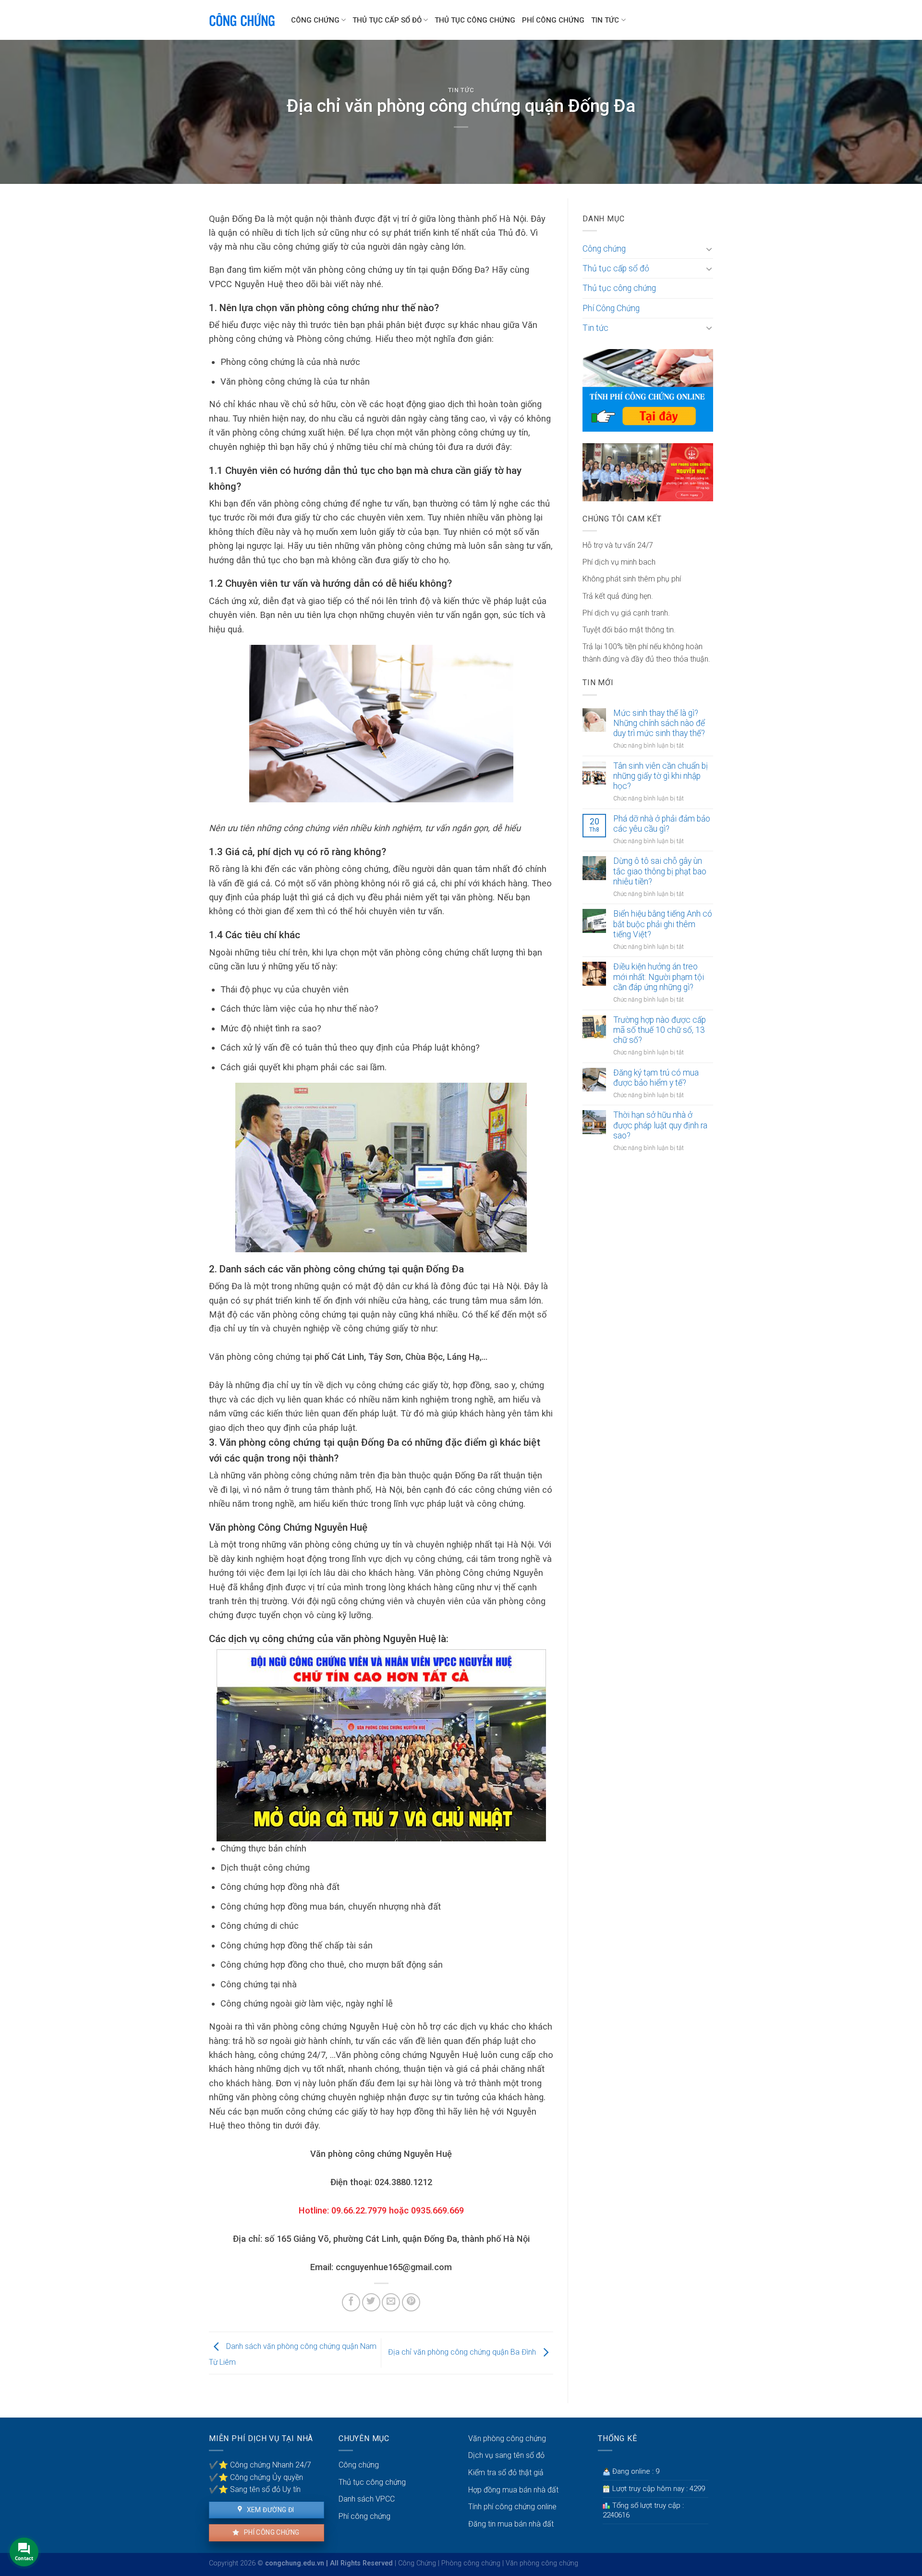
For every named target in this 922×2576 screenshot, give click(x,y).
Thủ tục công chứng (475, 20)
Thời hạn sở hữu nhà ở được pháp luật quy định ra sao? (660, 1125)
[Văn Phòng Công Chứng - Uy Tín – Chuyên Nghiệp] (243, 20)
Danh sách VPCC (367, 2499)
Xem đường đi (269, 2510)
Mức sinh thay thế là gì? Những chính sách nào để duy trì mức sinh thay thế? (659, 723)
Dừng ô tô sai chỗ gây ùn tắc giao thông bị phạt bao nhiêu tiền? (660, 871)
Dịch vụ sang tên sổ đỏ (506, 2455)
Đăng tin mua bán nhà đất (511, 2524)
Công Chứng (417, 2563)
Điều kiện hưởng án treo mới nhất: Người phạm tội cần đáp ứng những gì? (659, 977)
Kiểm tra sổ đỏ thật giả (506, 2473)
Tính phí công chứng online (512, 2507)
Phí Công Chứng (553, 20)
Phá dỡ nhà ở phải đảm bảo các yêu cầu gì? (662, 824)
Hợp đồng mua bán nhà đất (513, 2490)
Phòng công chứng (471, 2563)
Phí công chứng (271, 2532)
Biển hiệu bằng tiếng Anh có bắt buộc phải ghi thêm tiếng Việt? (663, 924)
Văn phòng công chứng (507, 2438)
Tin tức (605, 20)
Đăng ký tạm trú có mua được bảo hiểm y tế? (656, 1078)
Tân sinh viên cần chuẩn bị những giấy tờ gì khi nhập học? (661, 776)
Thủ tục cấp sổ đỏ (387, 20)
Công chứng (315, 20)
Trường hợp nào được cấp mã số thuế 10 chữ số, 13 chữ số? (660, 1030)
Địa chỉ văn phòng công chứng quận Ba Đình (463, 2352)
